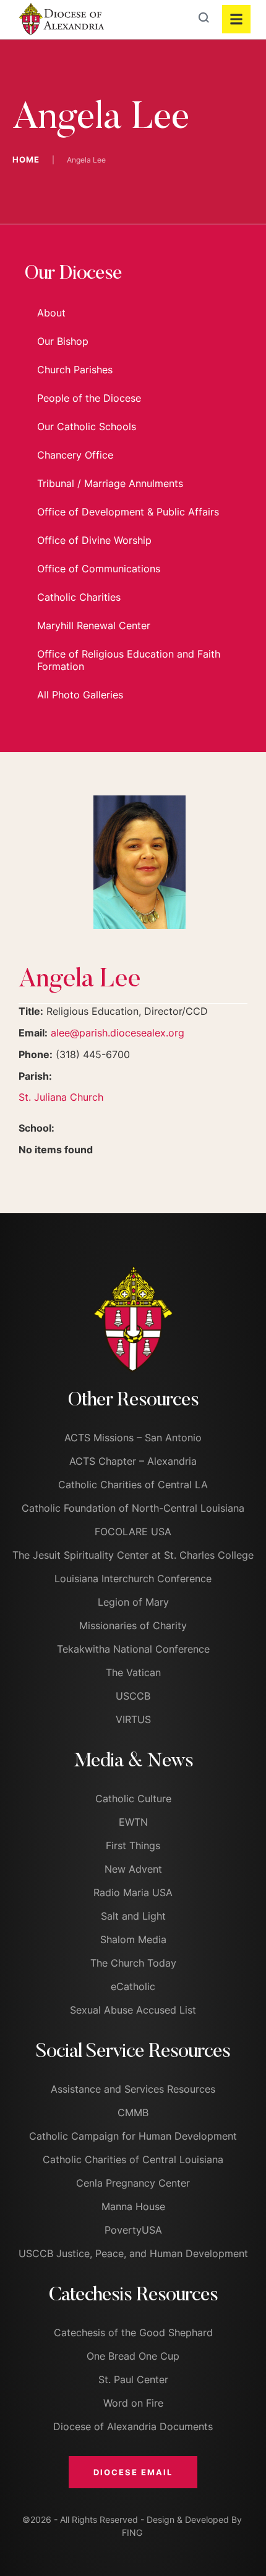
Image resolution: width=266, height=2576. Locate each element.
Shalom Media (133, 1939)
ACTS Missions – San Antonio (133, 1438)
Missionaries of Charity (133, 1625)
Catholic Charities (79, 597)
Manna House (133, 2206)
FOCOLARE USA (133, 1532)
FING (132, 2532)
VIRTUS (133, 1719)
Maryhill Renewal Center (94, 625)
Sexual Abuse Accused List (133, 2010)
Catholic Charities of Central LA (133, 1485)
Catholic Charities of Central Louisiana (133, 2159)
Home (26, 159)
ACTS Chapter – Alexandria (133, 1461)
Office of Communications (99, 569)
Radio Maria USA (133, 1892)
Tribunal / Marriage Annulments (110, 483)
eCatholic (133, 1986)
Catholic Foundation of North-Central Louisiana (133, 1508)
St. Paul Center (133, 2379)
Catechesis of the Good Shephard (133, 2332)
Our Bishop (63, 341)
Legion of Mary (133, 1602)
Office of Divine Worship (94, 540)
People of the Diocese (89, 398)
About (51, 313)
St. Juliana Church (61, 1097)
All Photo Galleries (80, 695)
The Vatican (133, 1672)
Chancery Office (75, 455)
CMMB (133, 2112)
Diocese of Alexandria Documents (133, 2426)
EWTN (133, 1822)
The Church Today (133, 1963)
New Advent (133, 1869)
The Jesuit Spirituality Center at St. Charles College (133, 1555)
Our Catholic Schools (87, 426)
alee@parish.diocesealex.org (118, 1033)
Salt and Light (133, 1916)
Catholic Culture (133, 1799)
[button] (133, 2472)
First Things (133, 1845)
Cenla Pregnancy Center (133, 2183)
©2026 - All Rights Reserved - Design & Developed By (132, 2519)
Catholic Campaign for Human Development (133, 2136)
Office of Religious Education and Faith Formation (129, 660)
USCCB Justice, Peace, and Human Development (133, 2253)
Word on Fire (133, 2403)
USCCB (133, 1696)
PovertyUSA (133, 2230)
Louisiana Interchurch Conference (133, 1578)
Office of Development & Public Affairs (128, 512)
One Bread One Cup (133, 2356)
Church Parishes (75, 370)
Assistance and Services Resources (133, 2089)
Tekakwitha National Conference (133, 1649)
